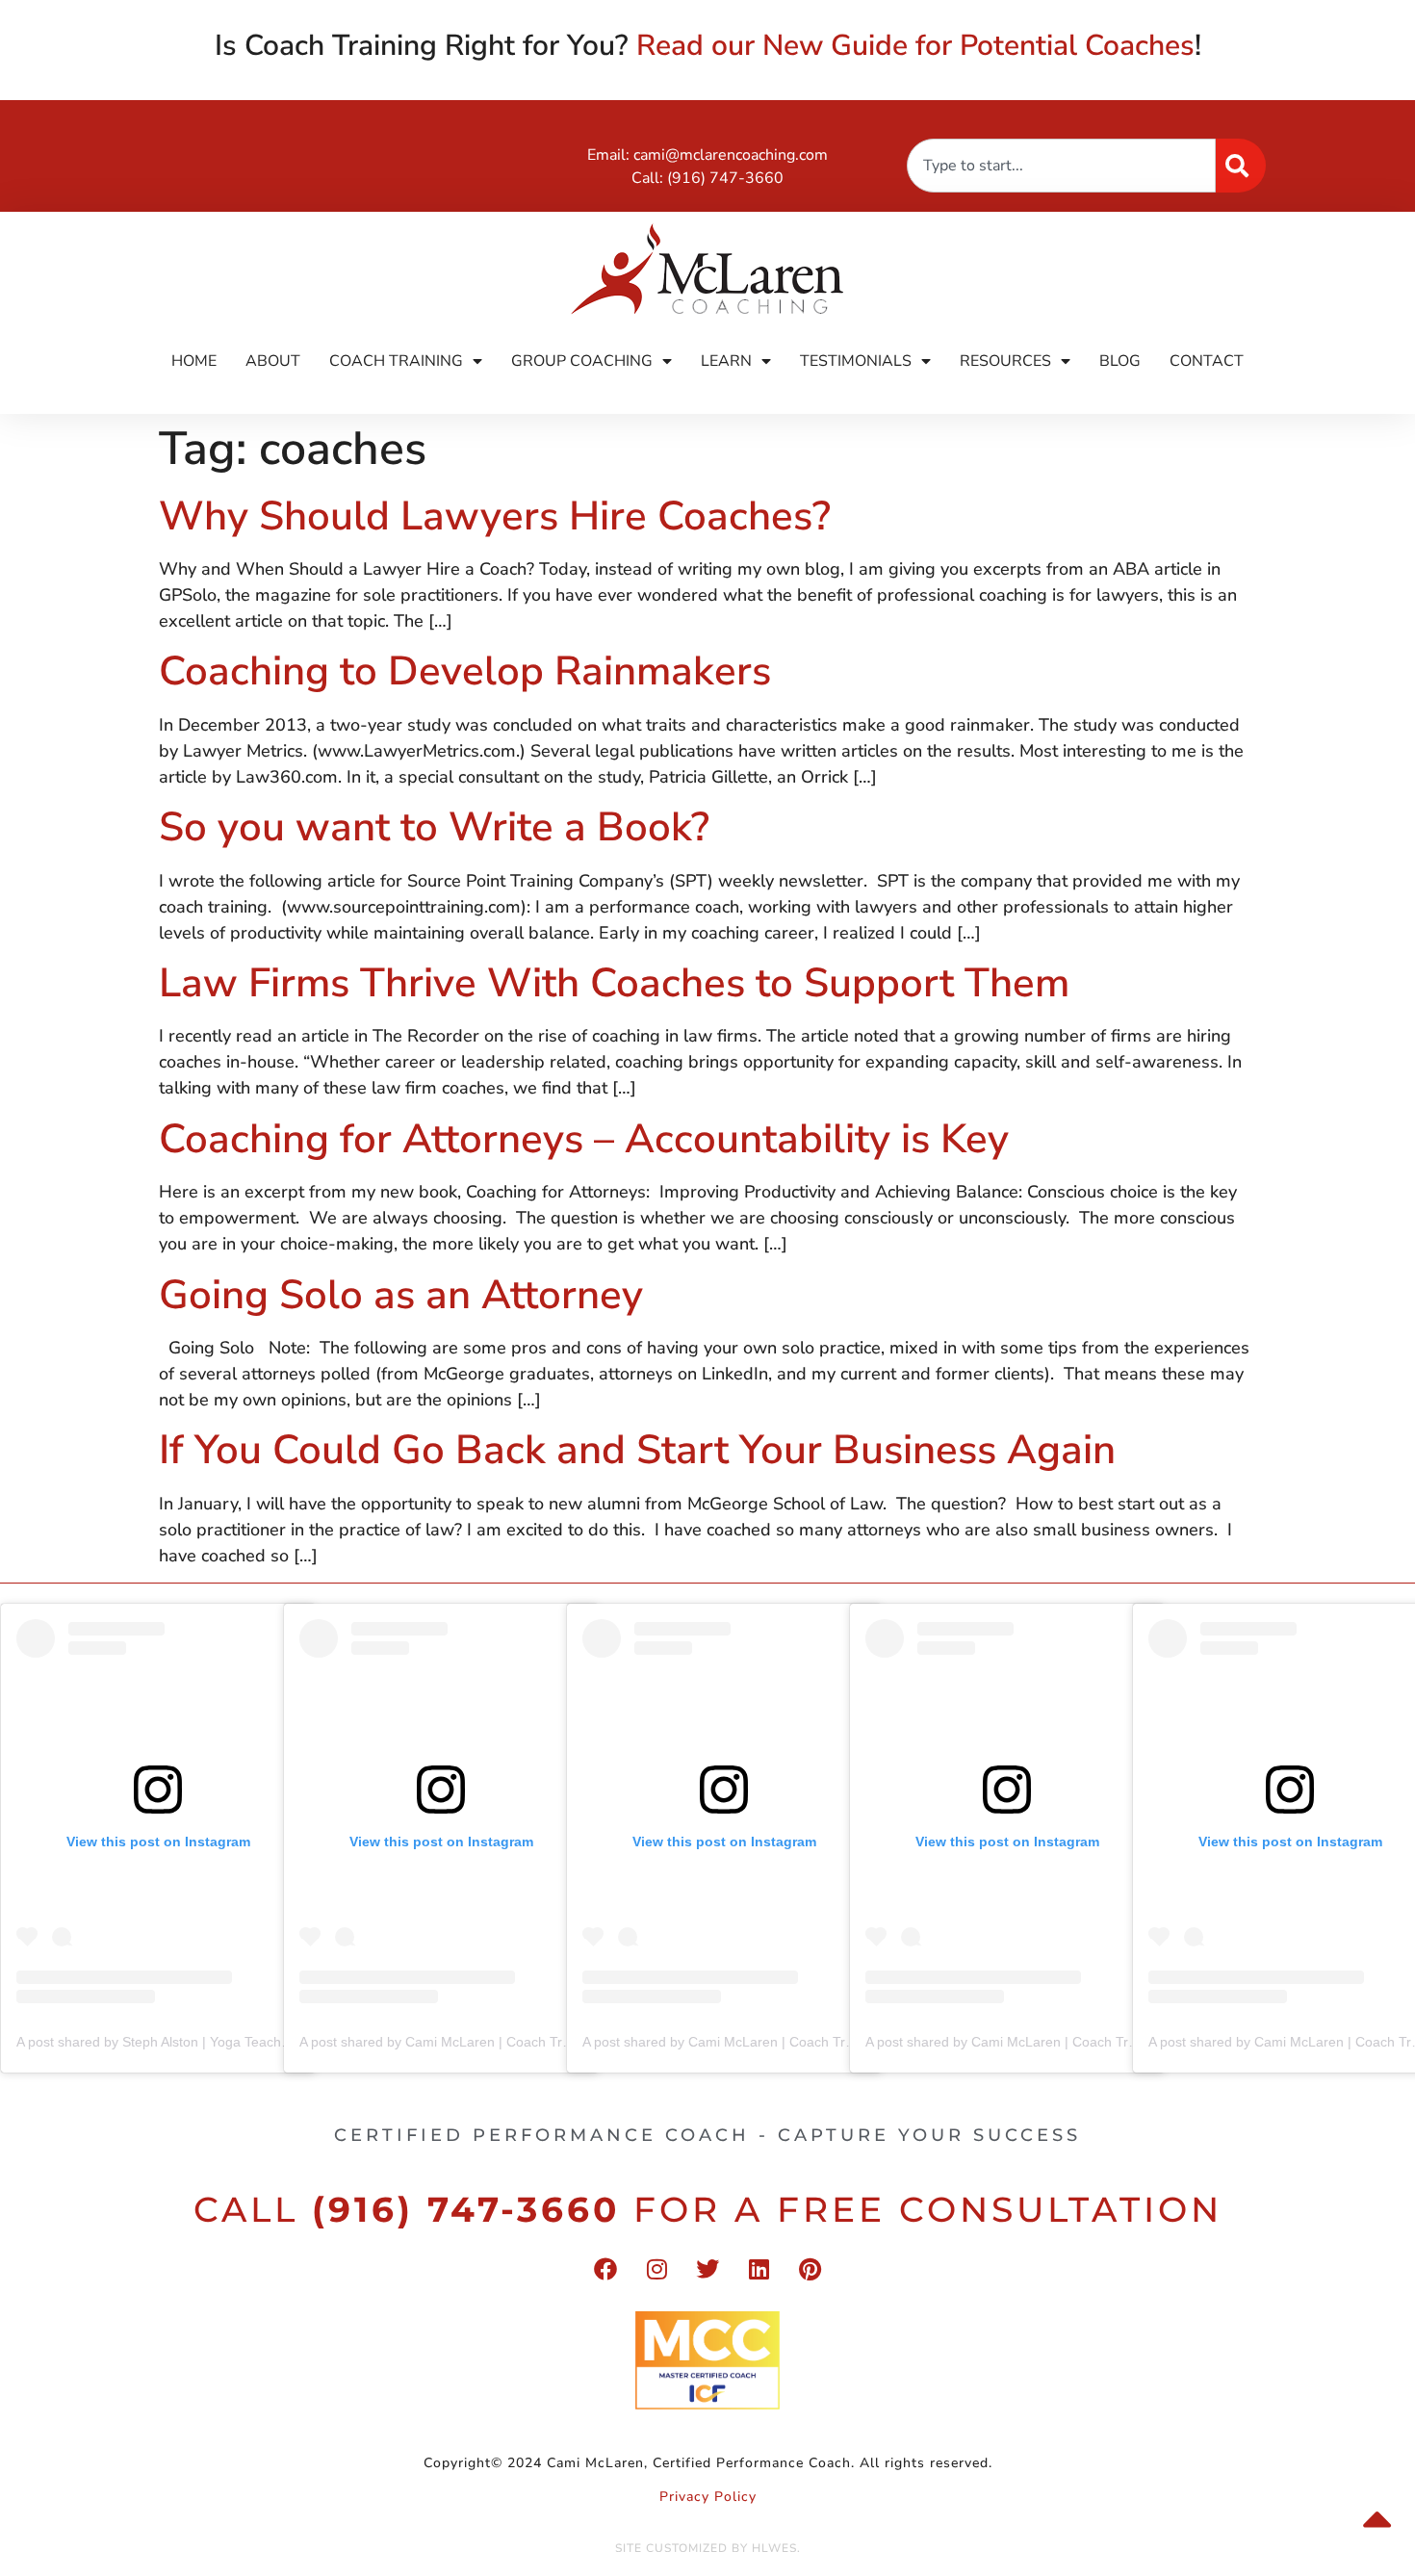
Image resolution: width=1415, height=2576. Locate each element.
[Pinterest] (810, 2269)
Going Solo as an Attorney (401, 1295)
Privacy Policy (708, 2497)
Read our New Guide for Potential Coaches (915, 46)
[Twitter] (707, 2269)
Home (194, 361)
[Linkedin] (759, 2269)
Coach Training (396, 361)
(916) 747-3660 (725, 178)
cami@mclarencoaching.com (731, 155)
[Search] (1241, 166)
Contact (1207, 361)
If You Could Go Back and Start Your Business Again (637, 1450)
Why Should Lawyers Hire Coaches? (495, 516)
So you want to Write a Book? (434, 827)
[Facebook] (605, 2269)
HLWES (774, 2548)
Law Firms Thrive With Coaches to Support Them (614, 983)
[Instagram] (656, 2269)
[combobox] (1061, 166)
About (273, 361)
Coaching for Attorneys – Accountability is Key (584, 1139)
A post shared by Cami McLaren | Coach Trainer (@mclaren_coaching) (515, 2042)
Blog (1120, 361)
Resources (1005, 361)
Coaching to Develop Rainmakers (465, 671)
